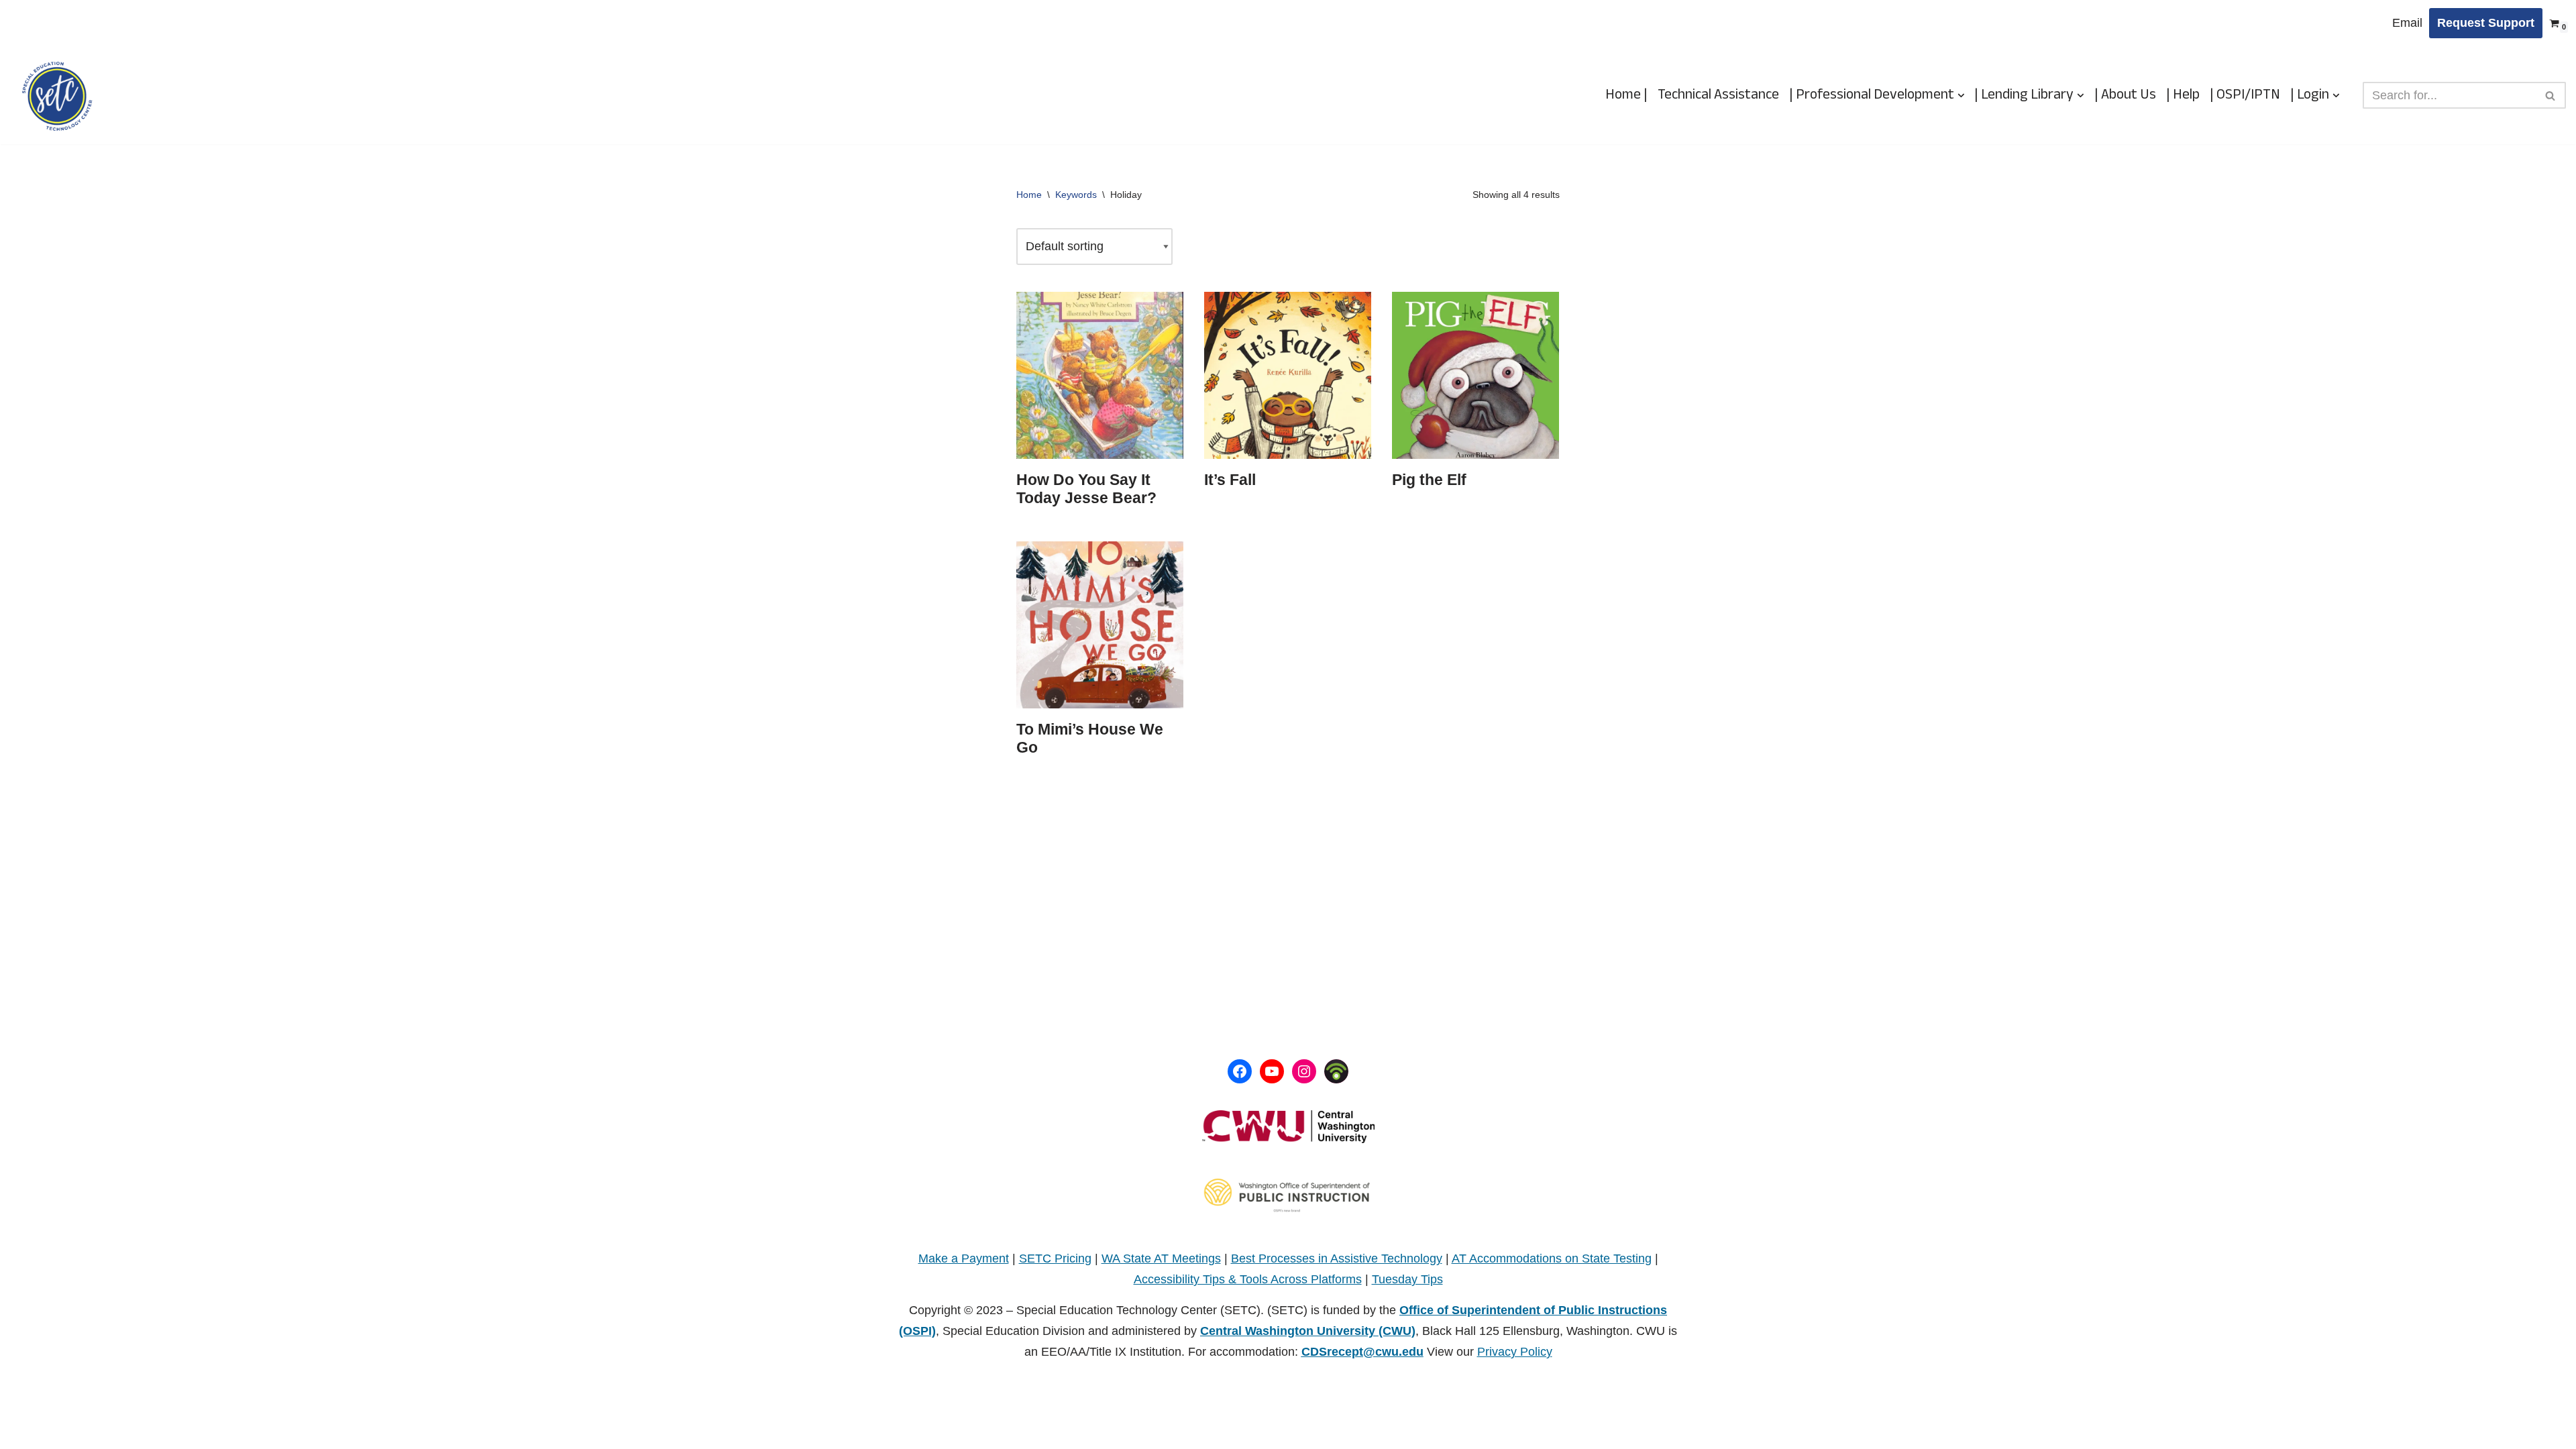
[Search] (2551, 95)
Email (2407, 23)
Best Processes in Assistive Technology (1337, 1258)
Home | (1626, 95)
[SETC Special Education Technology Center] (57, 96)
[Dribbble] (1336, 1071)
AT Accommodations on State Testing (1552, 1258)
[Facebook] (1240, 1071)
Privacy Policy (1515, 1352)
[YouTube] (1272, 1071)
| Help (2183, 95)
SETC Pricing (1055, 1258)
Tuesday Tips (1407, 1279)
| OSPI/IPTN (2245, 95)
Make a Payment (964, 1258)
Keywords (1076, 195)
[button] (1961, 96)
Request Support (2486, 23)
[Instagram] (1304, 1071)
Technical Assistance (1718, 95)
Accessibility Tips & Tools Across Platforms (1248, 1279)
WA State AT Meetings (1161, 1258)
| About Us (2125, 95)
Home (1029, 195)
